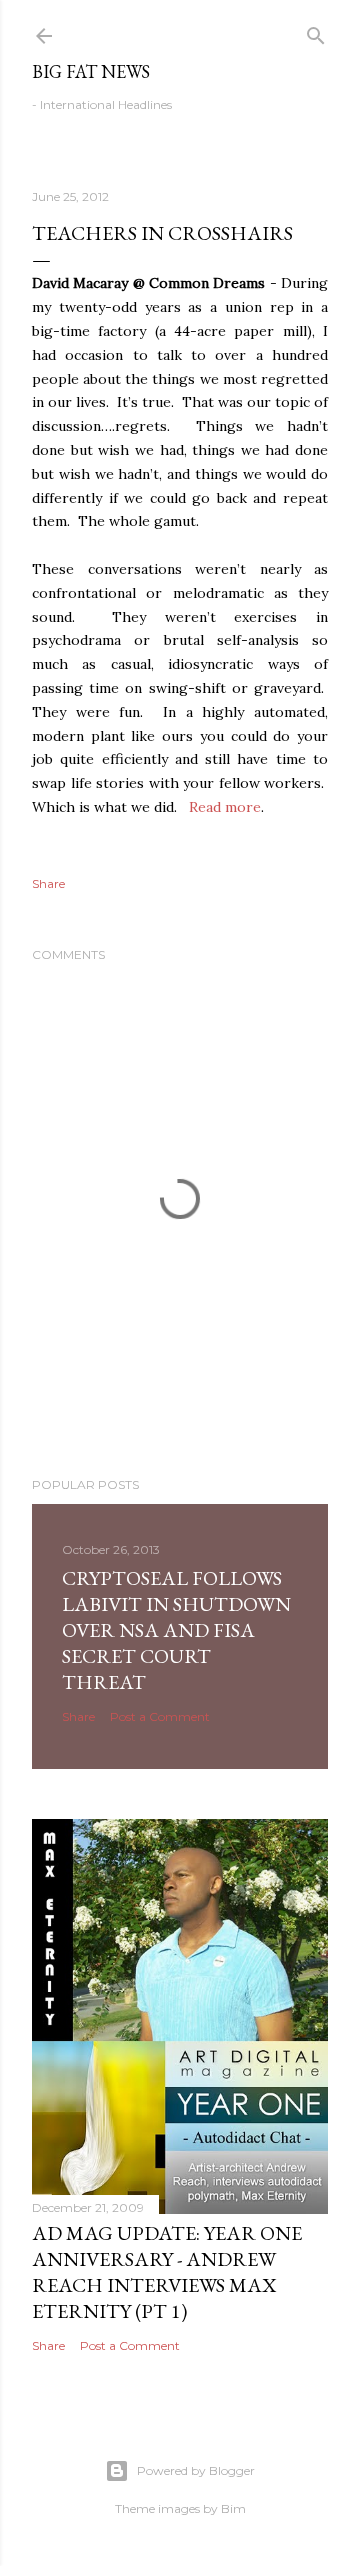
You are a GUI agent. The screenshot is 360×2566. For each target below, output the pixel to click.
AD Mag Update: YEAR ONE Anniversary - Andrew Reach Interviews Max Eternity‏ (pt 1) (167, 2272)
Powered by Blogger (196, 2470)
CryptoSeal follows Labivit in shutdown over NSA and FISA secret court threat (176, 1630)
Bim (233, 2508)
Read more (225, 807)
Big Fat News (91, 71)
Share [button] (48, 883)
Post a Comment (160, 1716)
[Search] (316, 31)
